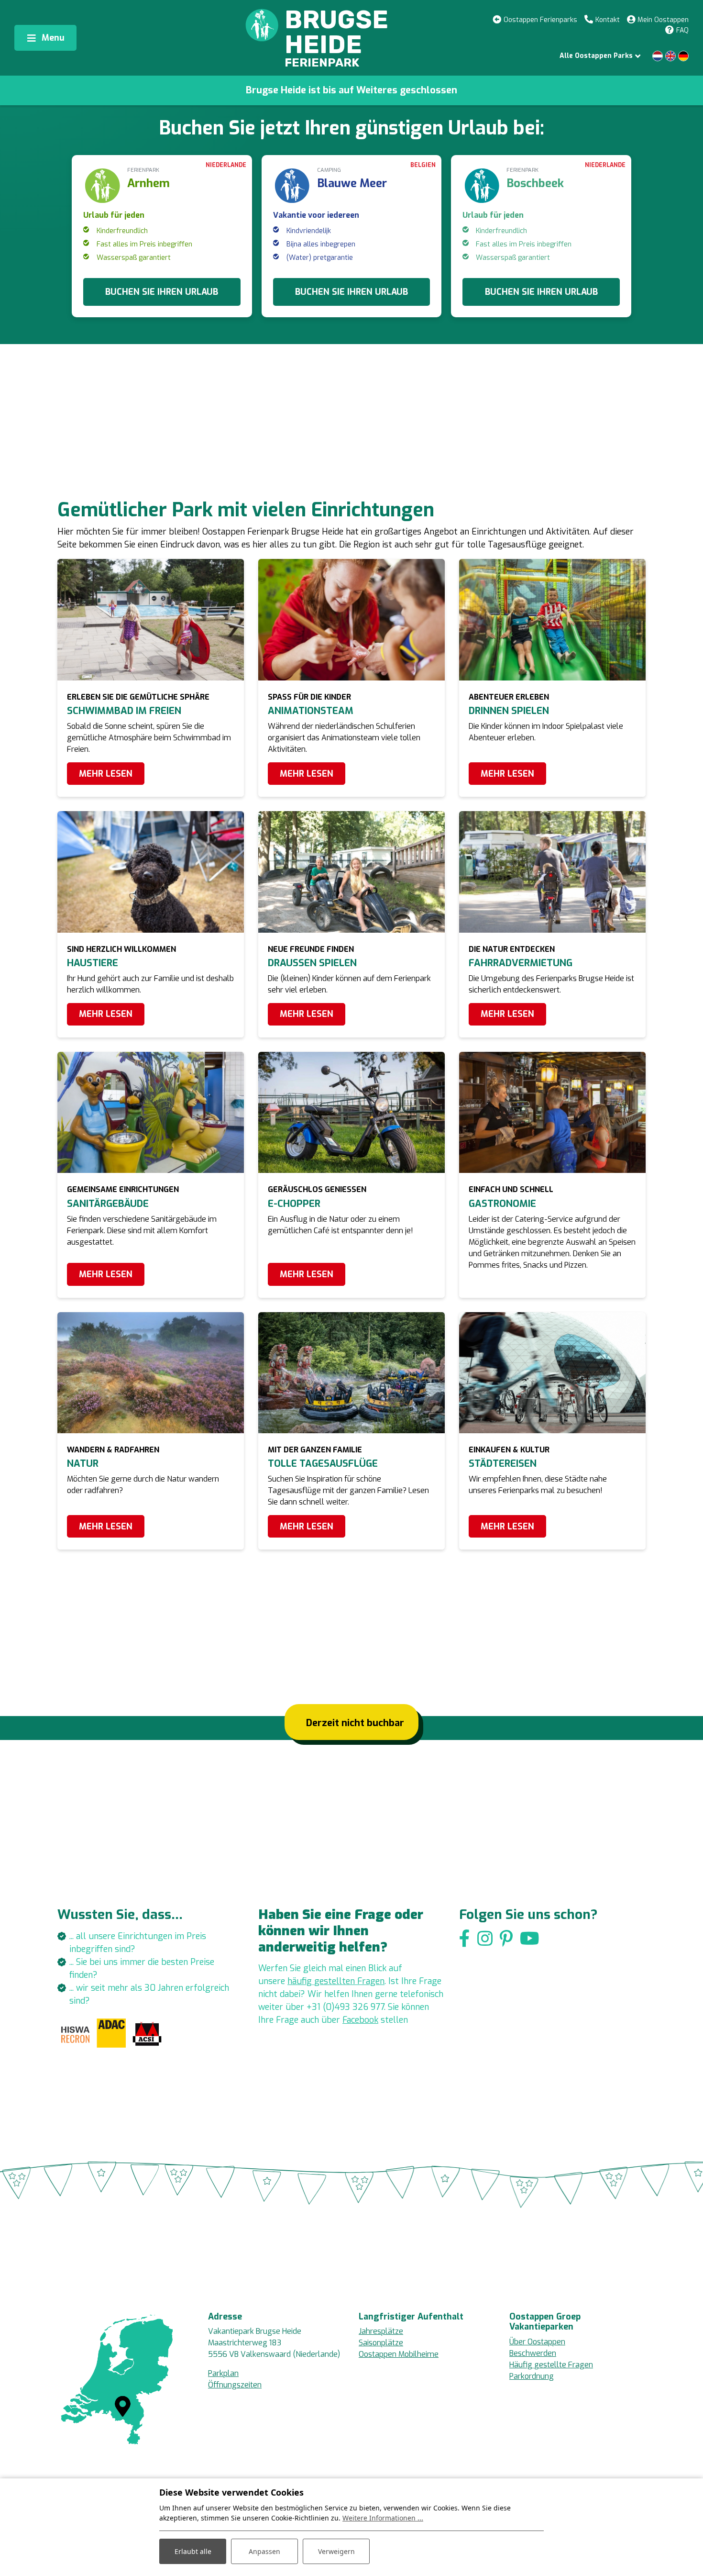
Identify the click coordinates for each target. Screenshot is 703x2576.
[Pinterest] (506, 1939)
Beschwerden (533, 2353)
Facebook (360, 2020)
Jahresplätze (381, 2331)
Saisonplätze (381, 2343)
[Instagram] (485, 1939)
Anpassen (264, 2551)
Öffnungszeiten (235, 2385)
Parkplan (223, 2373)
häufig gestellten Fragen (336, 1981)
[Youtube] (530, 1939)
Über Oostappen (537, 2342)
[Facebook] (465, 1939)
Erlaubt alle (193, 2551)
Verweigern (336, 2551)
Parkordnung (532, 2376)
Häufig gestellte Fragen (551, 2365)
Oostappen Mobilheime (399, 2354)
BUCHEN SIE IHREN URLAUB (162, 292)
